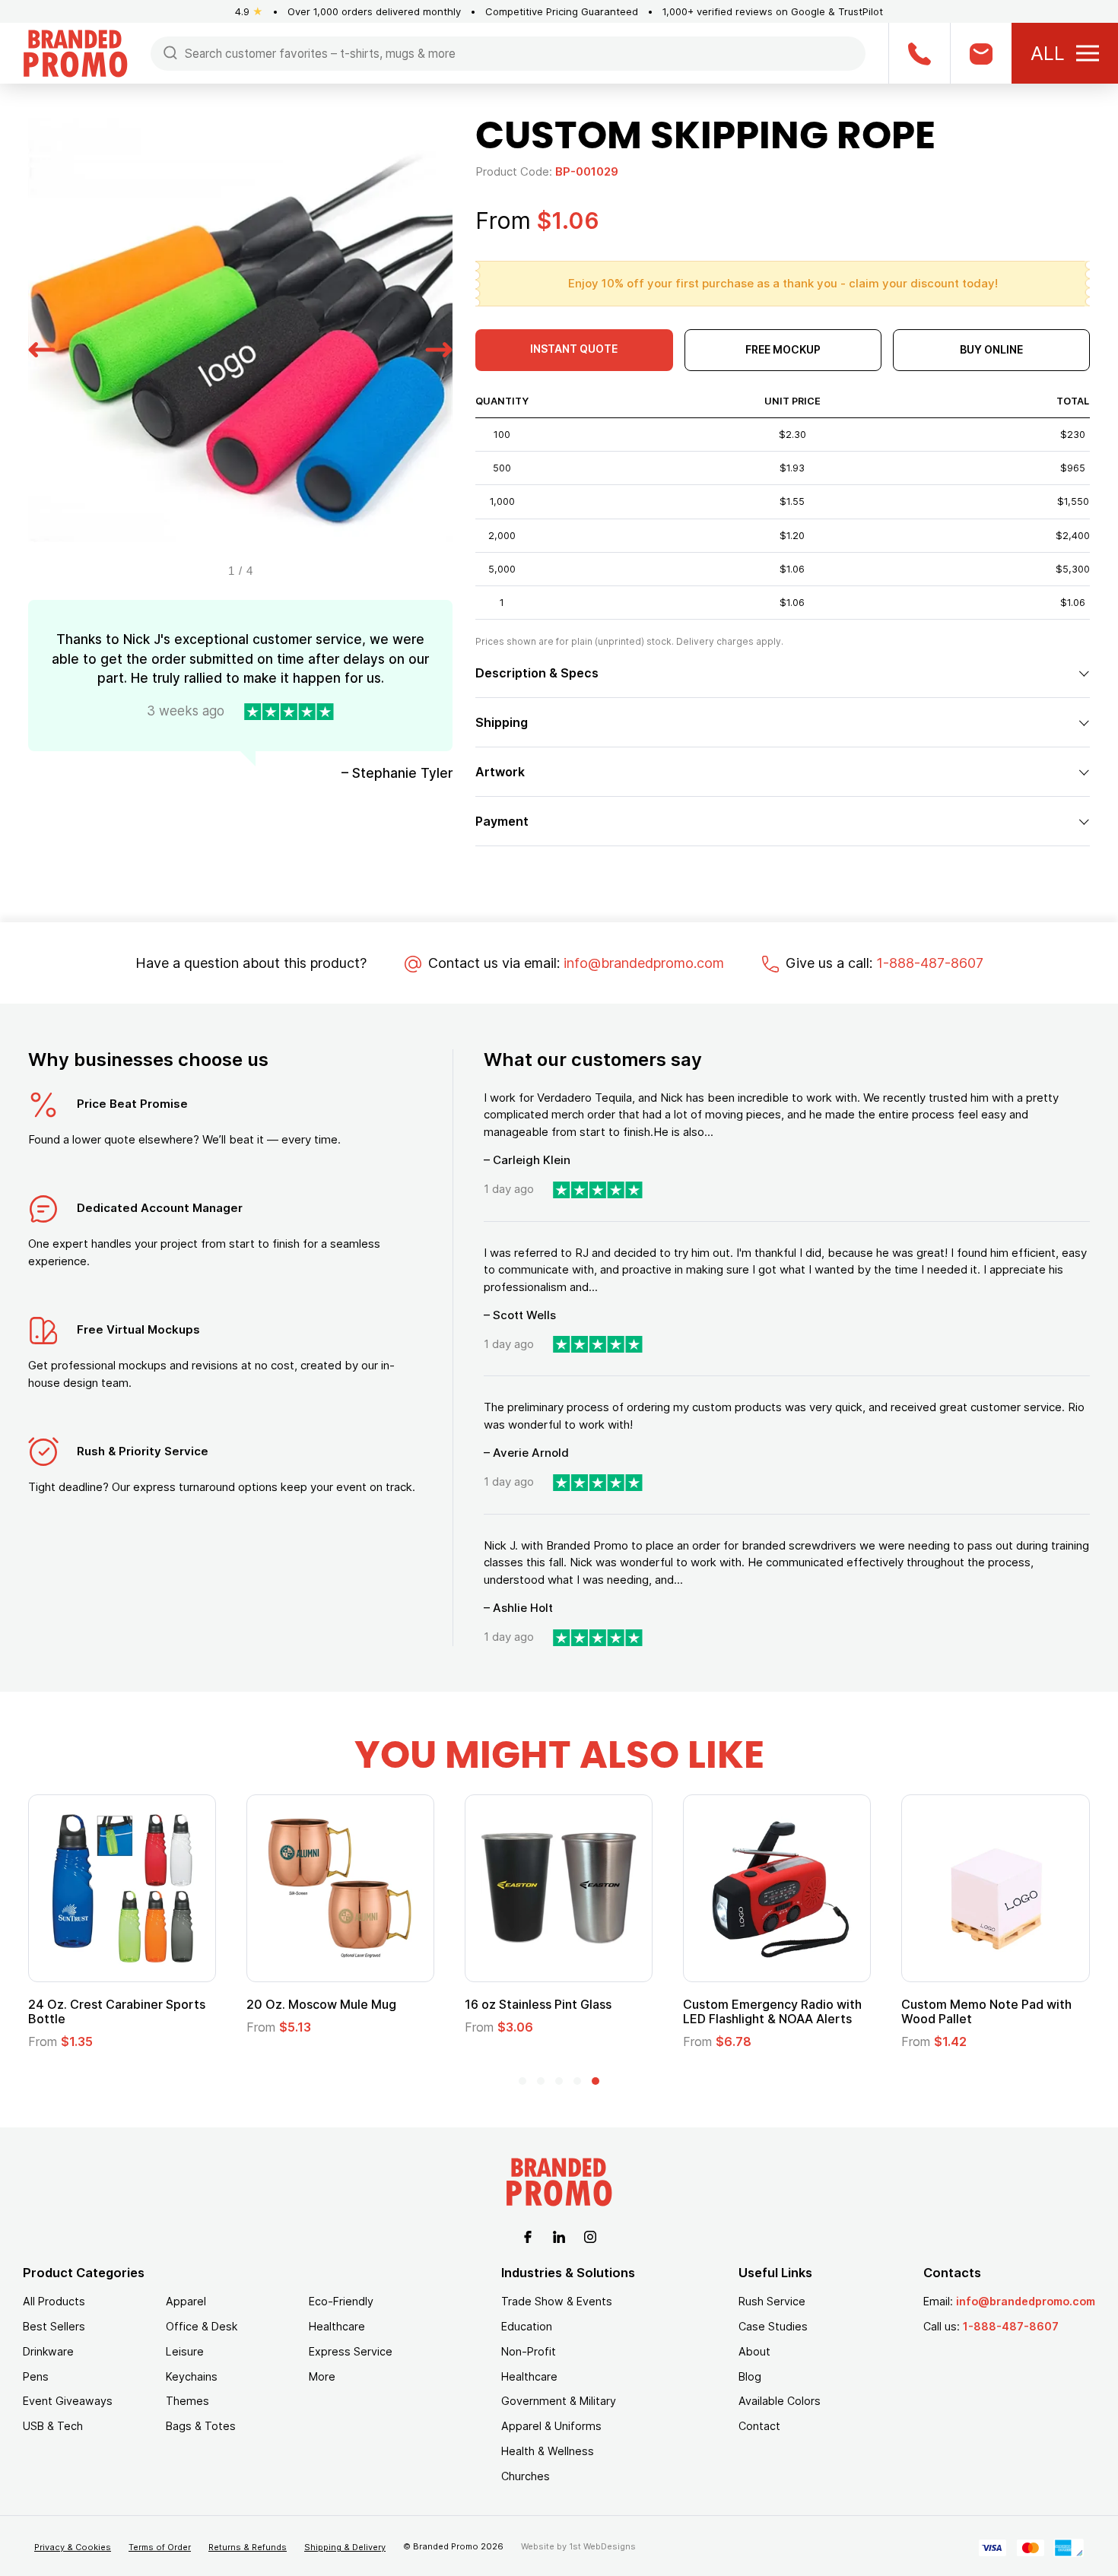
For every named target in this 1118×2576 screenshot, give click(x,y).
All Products (54, 2301)
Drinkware (48, 2351)
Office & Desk (202, 2326)
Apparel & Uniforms (551, 2426)
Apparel (186, 2301)
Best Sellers (54, 2326)
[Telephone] (919, 53)
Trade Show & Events (557, 2301)
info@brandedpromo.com (644, 963)
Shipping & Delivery (345, 2547)
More (322, 2376)
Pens (36, 2376)
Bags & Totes (201, 2426)
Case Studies (773, 2326)
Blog (750, 2376)
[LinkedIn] (559, 2235)
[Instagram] (590, 2235)
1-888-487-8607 (930, 963)
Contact (759, 2426)
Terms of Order (160, 2547)
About (754, 2351)
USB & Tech (53, 2426)
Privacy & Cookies (73, 2547)
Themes (187, 2401)
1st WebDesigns (602, 2546)
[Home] (75, 52)
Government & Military (559, 2401)
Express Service (351, 2351)
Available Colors (780, 2401)
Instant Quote (574, 349)
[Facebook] (528, 2235)
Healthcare (337, 2326)
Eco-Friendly (341, 2301)
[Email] (981, 53)
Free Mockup (783, 349)
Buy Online (991, 349)
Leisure (185, 2351)
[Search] (170, 52)
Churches (526, 2476)
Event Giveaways (68, 2401)
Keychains (192, 2376)
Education (527, 2326)
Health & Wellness (548, 2451)
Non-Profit (529, 2351)
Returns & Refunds (248, 2547)
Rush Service (772, 2301)
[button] (42, 347)
